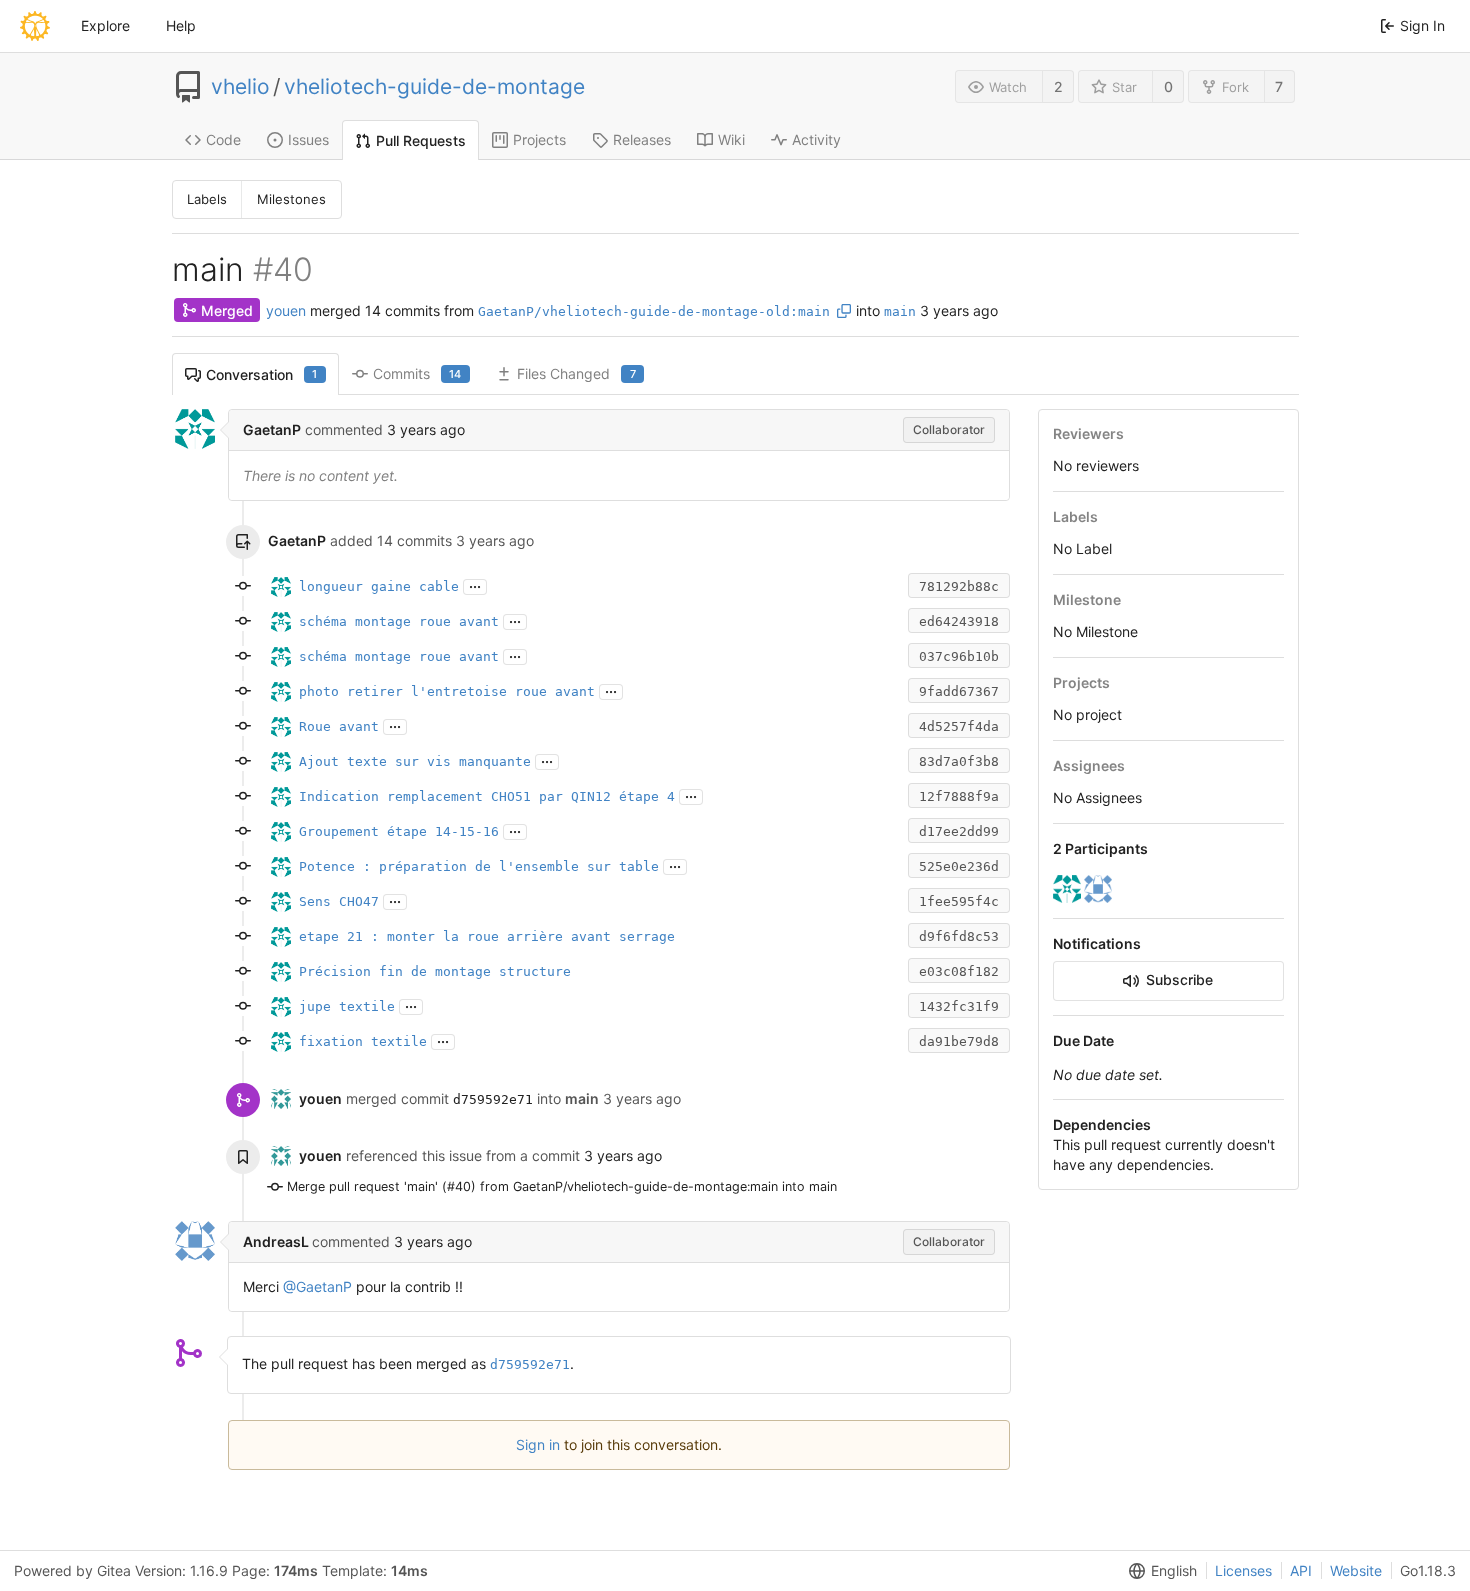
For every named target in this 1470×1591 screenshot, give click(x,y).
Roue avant (339, 726)
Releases (642, 139)
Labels (207, 199)
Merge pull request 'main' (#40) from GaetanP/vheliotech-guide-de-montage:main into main (562, 1186)
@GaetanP (317, 1286)
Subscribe (1179, 979)
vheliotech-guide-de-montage (434, 87)
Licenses (1243, 1570)
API (1301, 1570)
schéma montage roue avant (399, 621)
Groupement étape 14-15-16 (399, 831)
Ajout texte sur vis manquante (415, 761)
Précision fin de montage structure (435, 971)
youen (286, 310)
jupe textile (347, 1006)
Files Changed (576, 373)
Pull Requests (421, 140)
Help (181, 25)
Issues (308, 139)
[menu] (1159, 1571)
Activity (816, 139)
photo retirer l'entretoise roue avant (447, 691)
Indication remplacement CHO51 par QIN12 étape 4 (487, 796)
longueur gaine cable (379, 586)
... (475, 585)
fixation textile (363, 1041)
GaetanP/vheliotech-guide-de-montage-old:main (654, 311)
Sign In (1422, 25)
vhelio (240, 87)
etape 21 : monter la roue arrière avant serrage (487, 936)
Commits (417, 373)
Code (223, 139)
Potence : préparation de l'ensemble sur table (479, 866)
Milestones (291, 199)
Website (1356, 1570)
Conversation (262, 374)
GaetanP (272, 429)
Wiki (731, 139)
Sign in (538, 1444)
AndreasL (277, 1241)
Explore (105, 25)
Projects (539, 139)
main (900, 311)
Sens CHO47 (339, 901)
